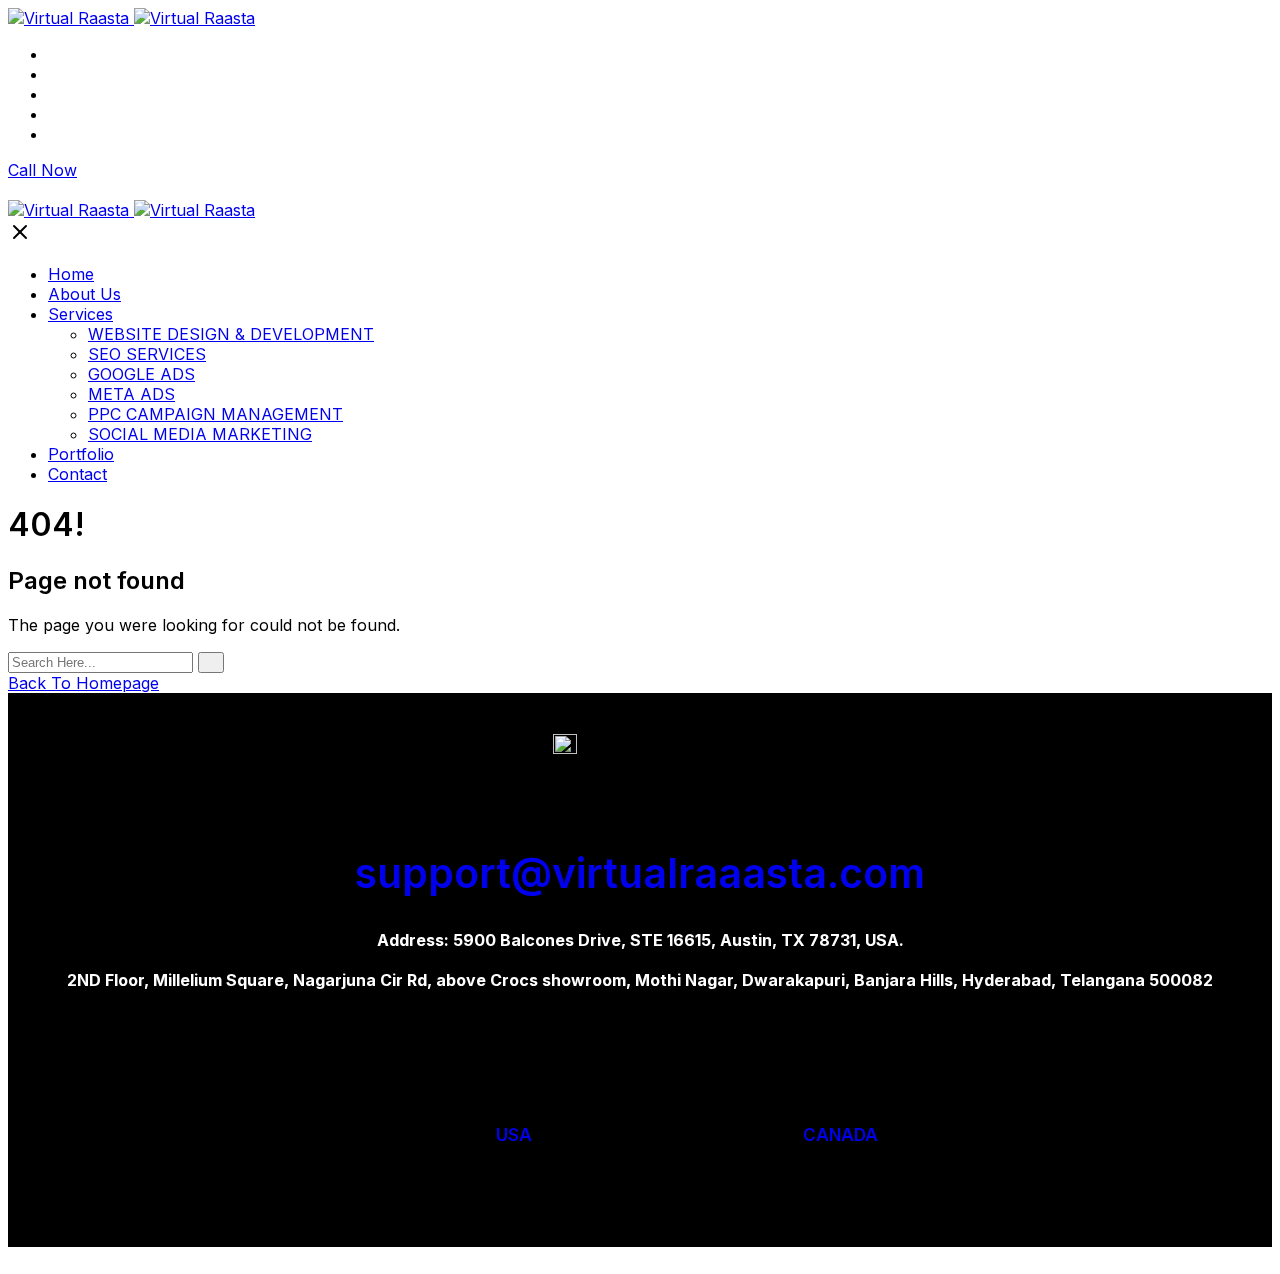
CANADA (840, 1135)
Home (71, 54)
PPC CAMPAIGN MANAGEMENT (215, 414)
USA (514, 1135)
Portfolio (81, 114)
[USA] (521, 1079)
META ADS (131, 394)
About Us (84, 74)
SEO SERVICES (147, 354)
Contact (77, 134)
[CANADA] (828, 1079)
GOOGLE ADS (141, 374)
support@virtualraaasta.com (640, 873)
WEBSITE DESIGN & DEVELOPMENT (231, 334)
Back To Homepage (83, 683)
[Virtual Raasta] (131, 18)
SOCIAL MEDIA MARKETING (200, 434)
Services (80, 94)
